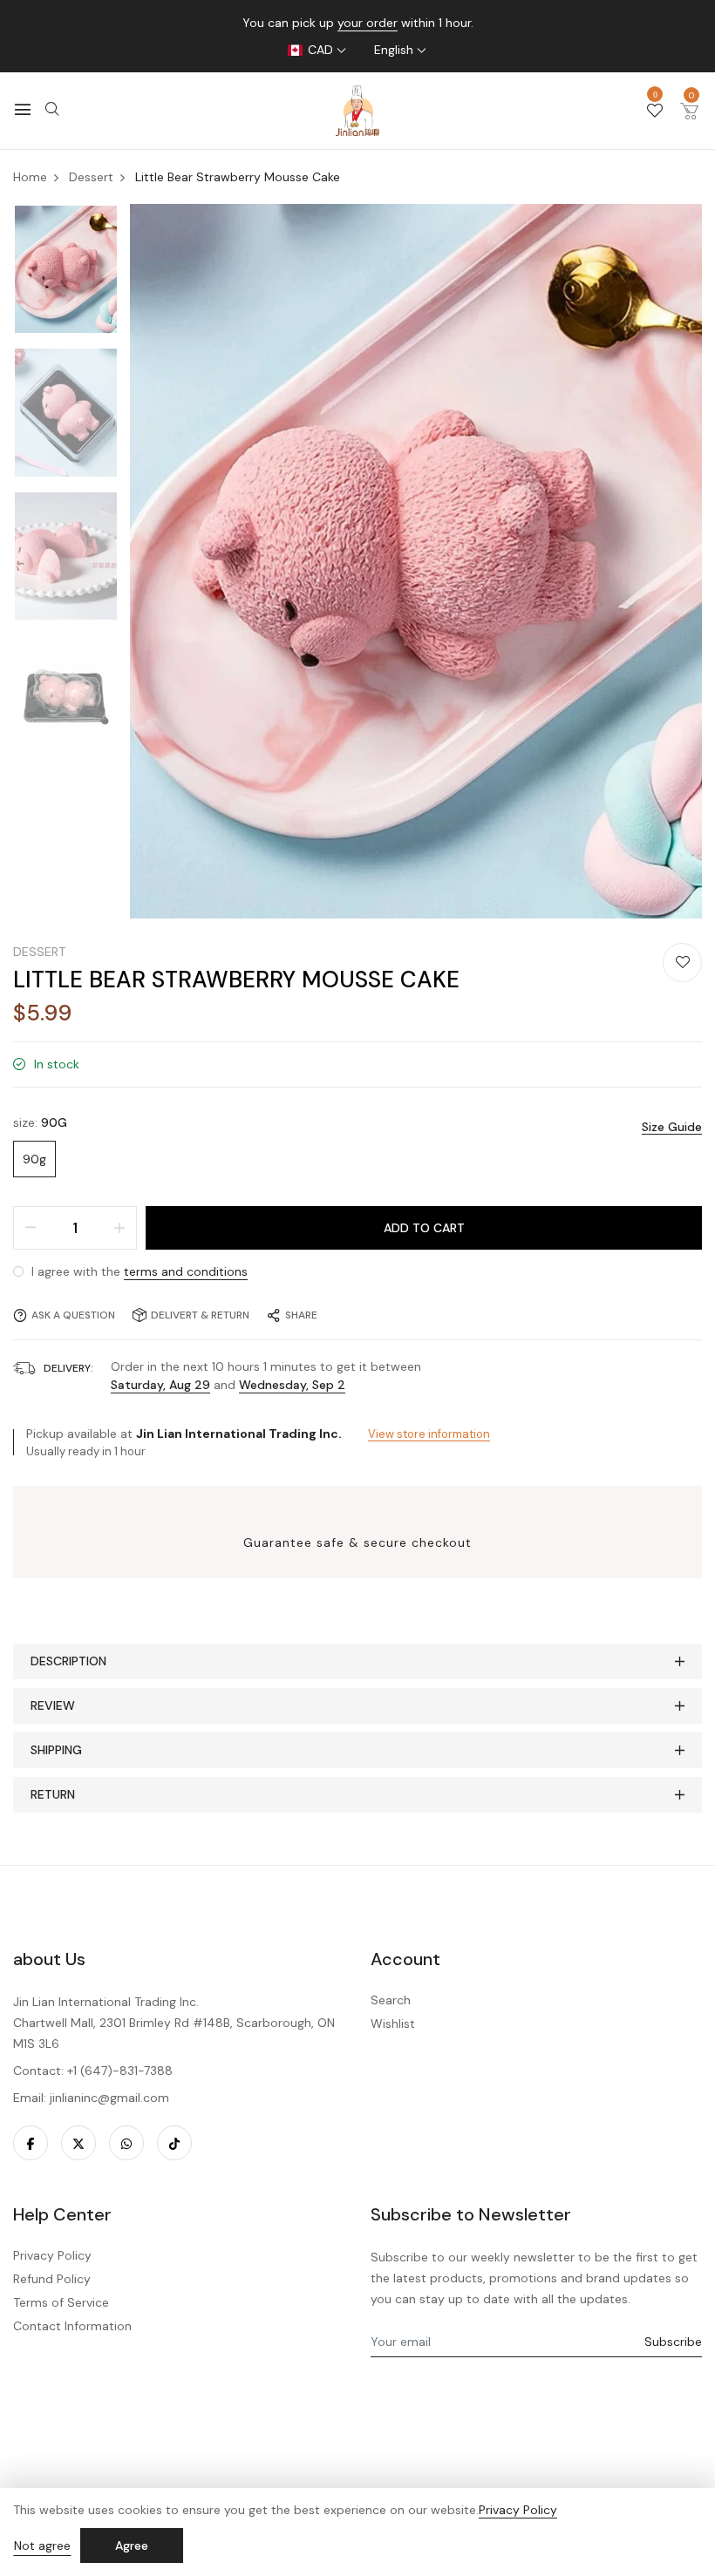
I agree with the (138, 1271)
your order (368, 23)
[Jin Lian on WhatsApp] (126, 2143)
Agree (132, 2545)
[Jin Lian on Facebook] (31, 2143)
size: (40, 1122)
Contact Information (72, 2326)
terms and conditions (186, 1271)
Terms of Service (61, 2302)
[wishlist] (655, 112)
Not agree (42, 2545)
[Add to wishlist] (682, 963)
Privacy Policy (52, 2255)
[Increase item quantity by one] (119, 1228)
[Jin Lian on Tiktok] (174, 2143)
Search (391, 2000)
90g (34, 1159)
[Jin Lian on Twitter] (78, 2143)
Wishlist (393, 2024)
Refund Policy (52, 2279)
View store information (429, 1434)
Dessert (39, 952)
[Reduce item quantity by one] (31, 1228)
